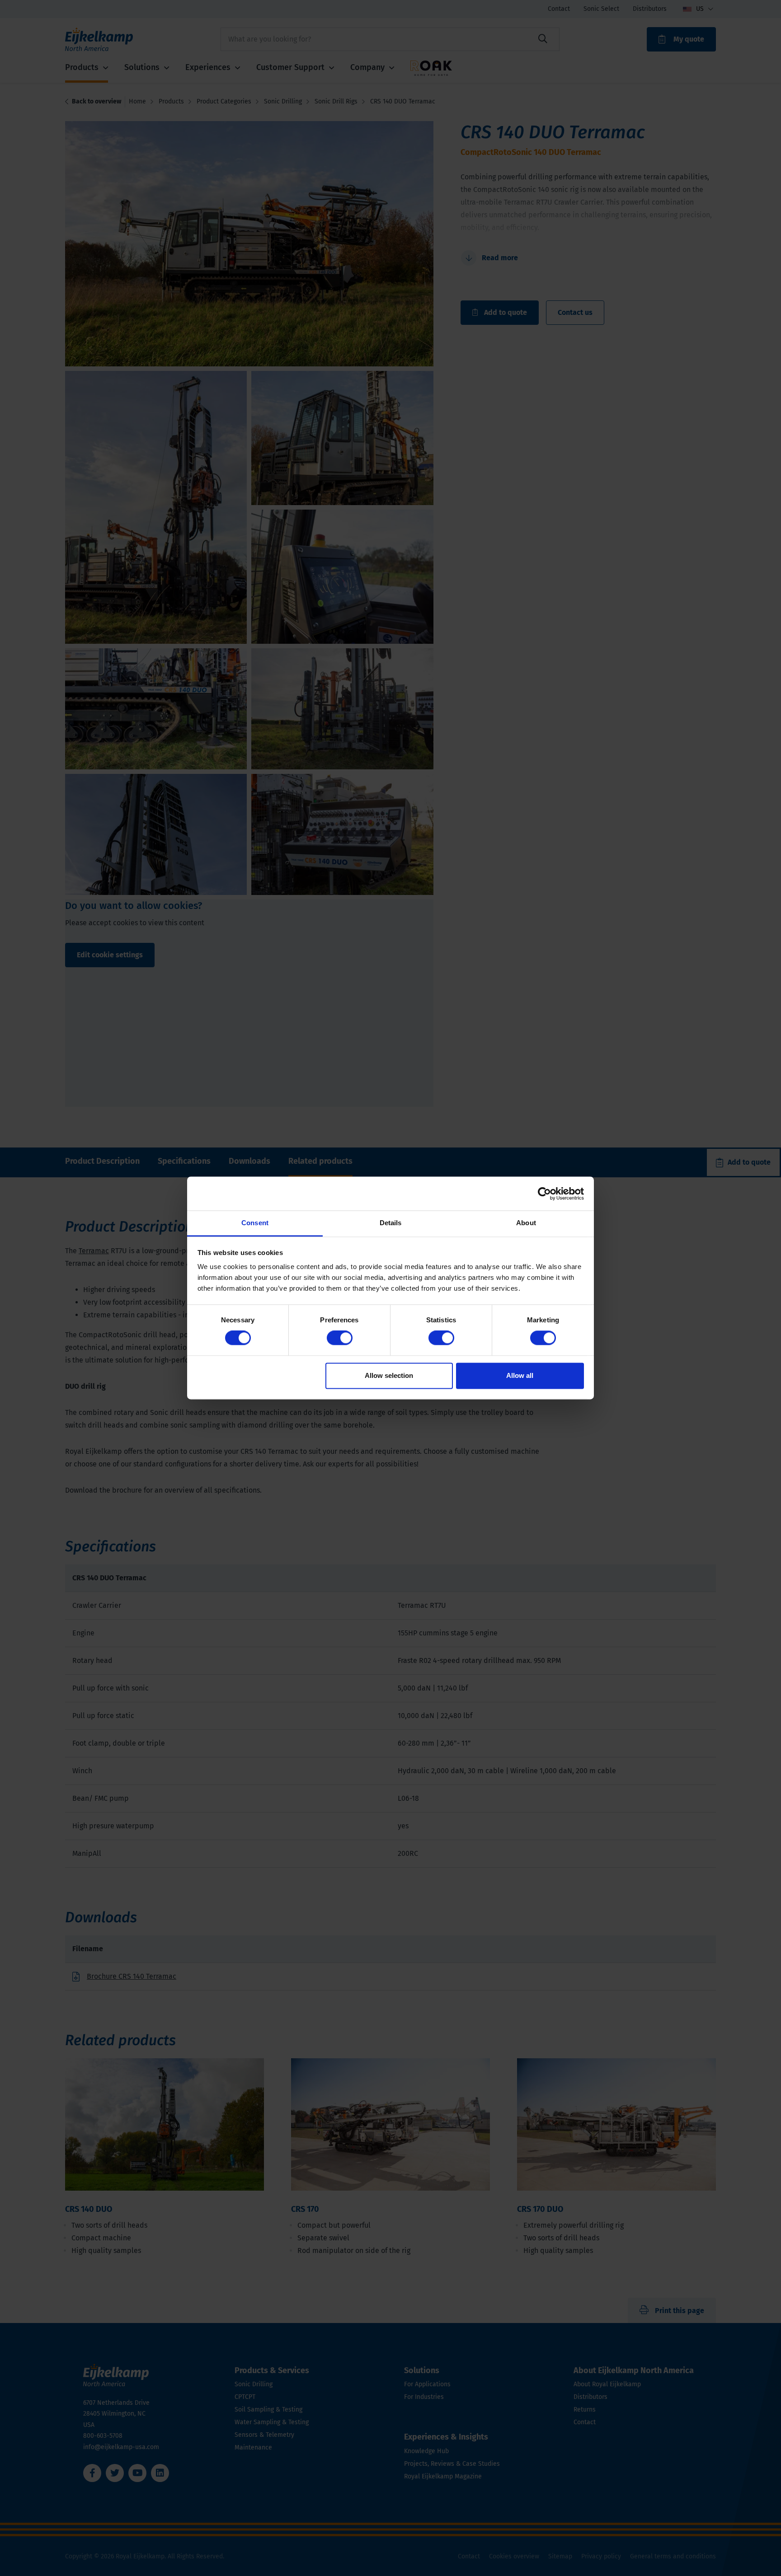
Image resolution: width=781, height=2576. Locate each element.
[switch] (340, 1338)
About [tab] (526, 1223)
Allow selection (389, 1375)
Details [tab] (391, 1223)
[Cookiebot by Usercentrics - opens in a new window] (544, 1194)
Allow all (520, 1375)
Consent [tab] (255, 1223)
